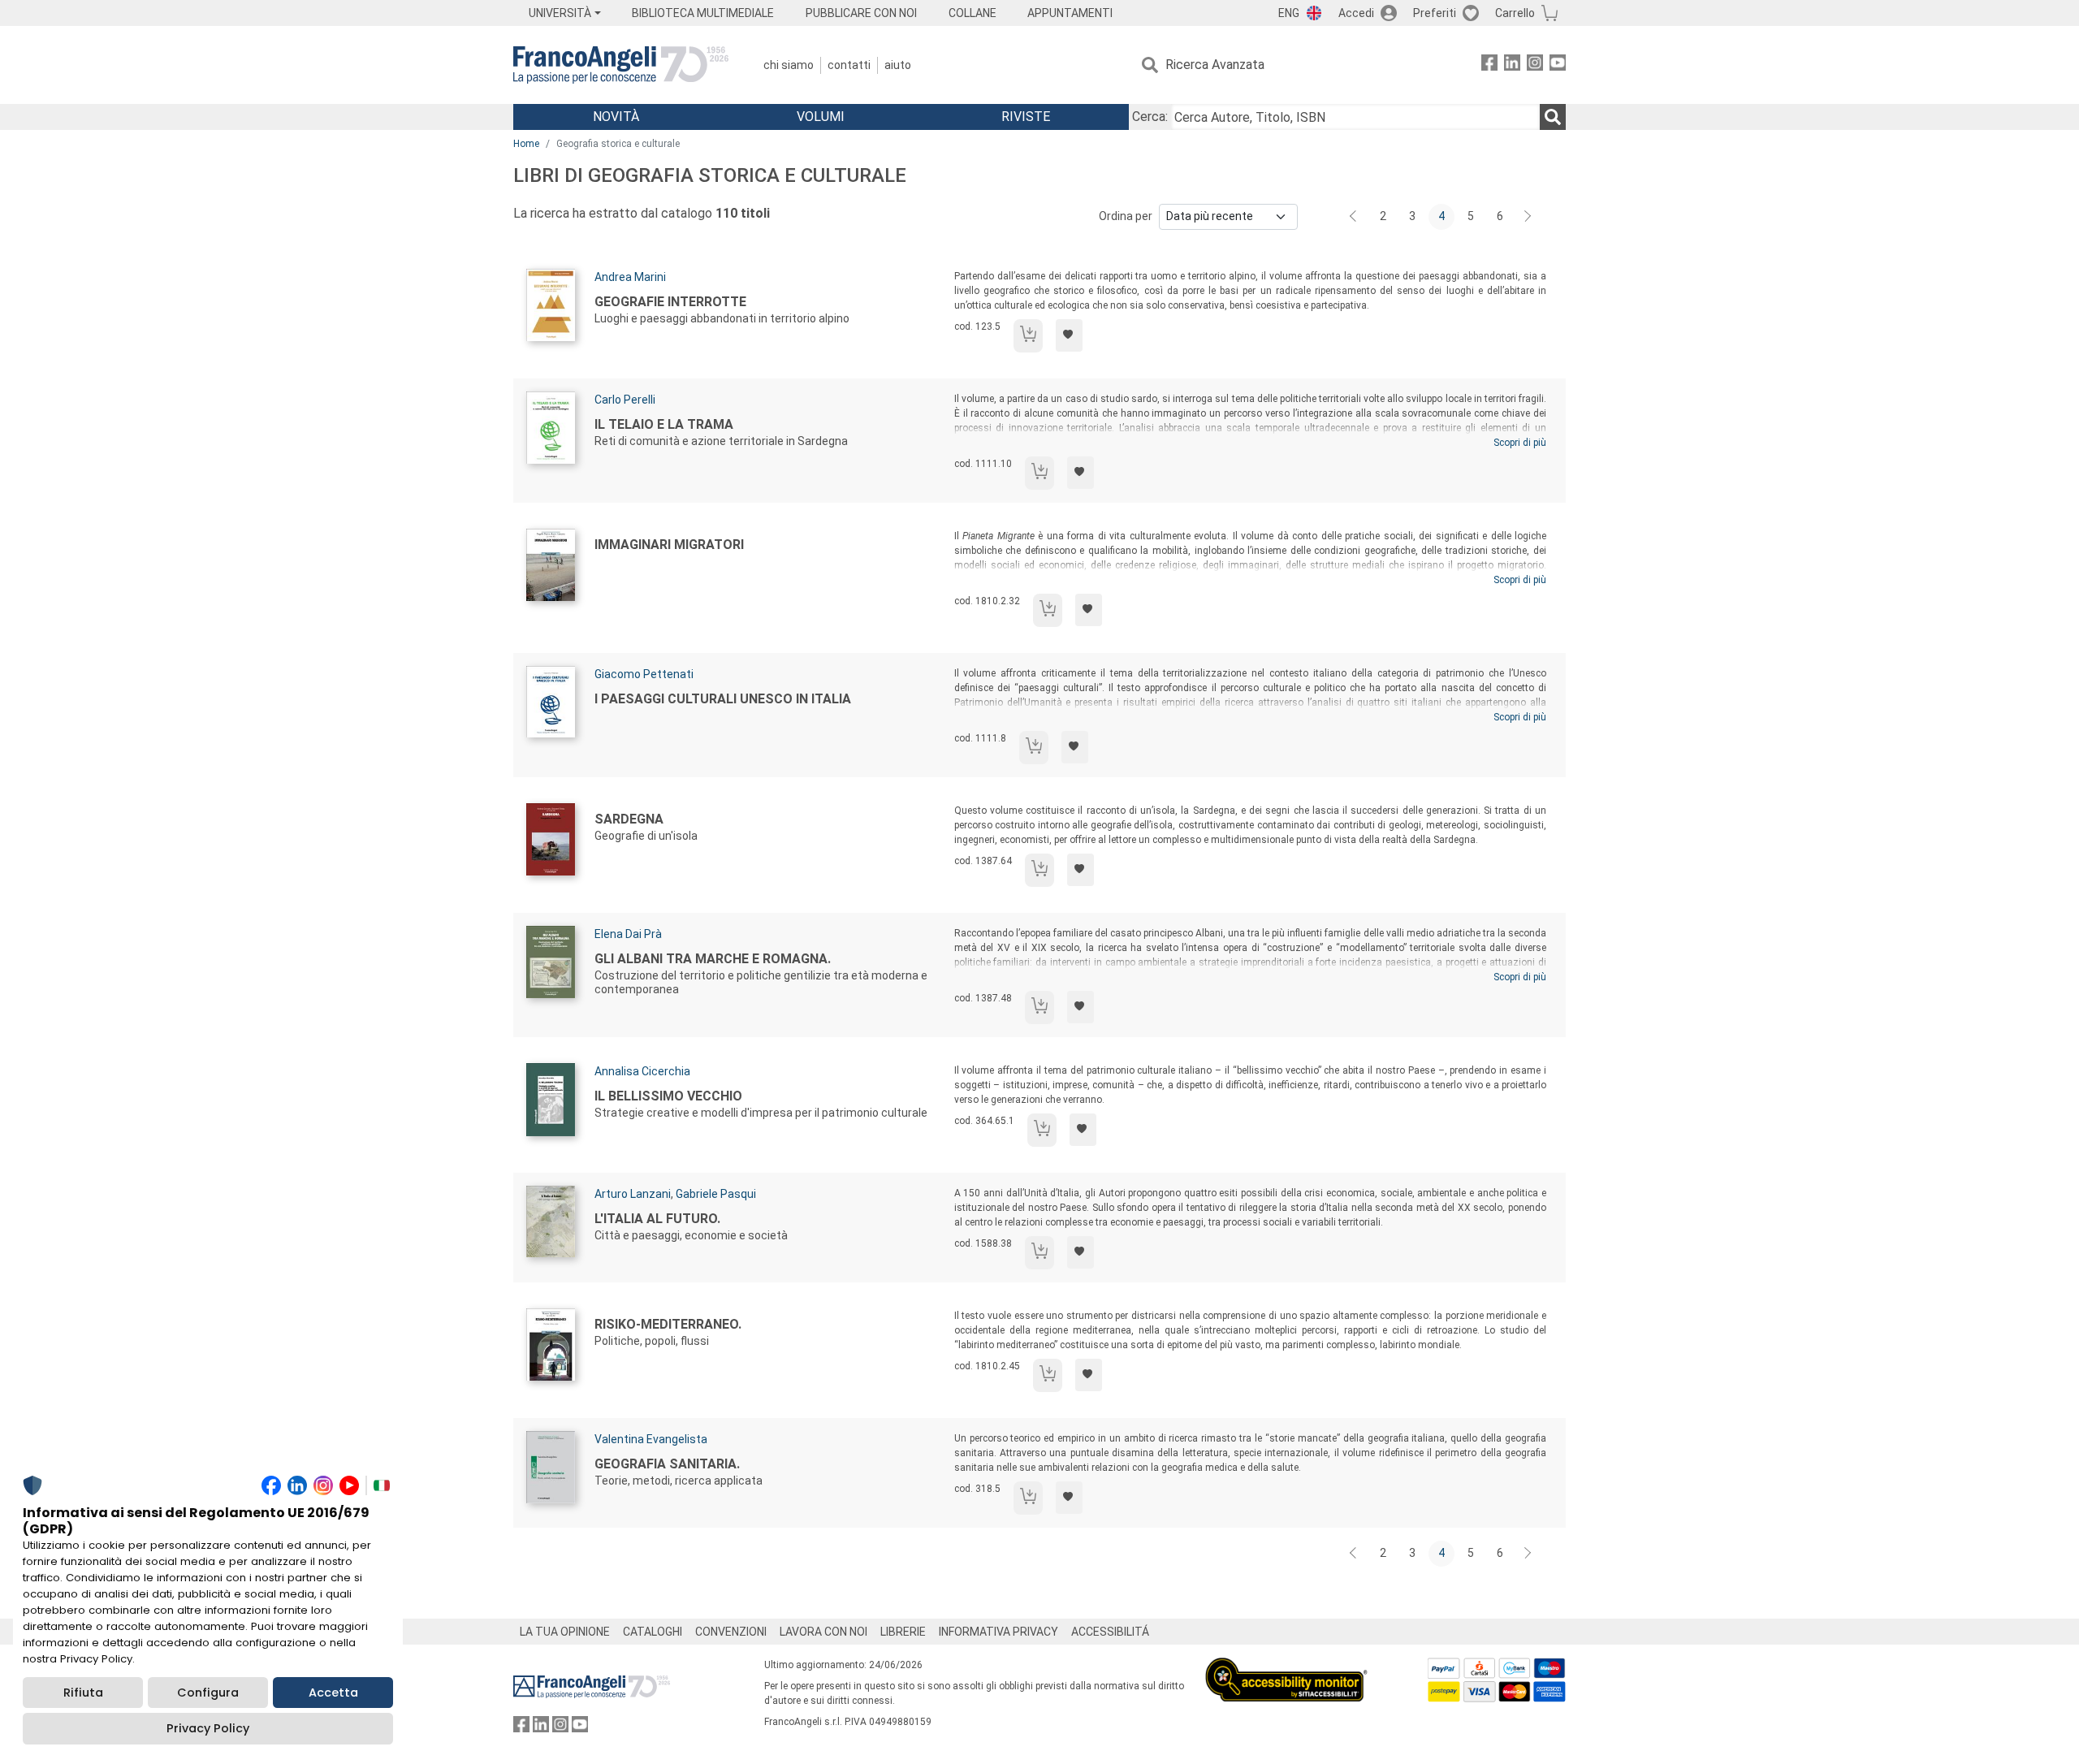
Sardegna (629, 819)
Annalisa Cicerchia (642, 1071)
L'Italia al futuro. (657, 1219)
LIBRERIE (903, 1632)
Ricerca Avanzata (1215, 65)
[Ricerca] (1553, 117)
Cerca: (1150, 117)
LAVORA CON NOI (823, 1632)
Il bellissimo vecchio (668, 1096)
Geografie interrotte (670, 302)
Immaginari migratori (669, 545)
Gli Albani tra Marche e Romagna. (713, 959)
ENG (1289, 13)
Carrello (1515, 13)
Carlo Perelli (625, 400)
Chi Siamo (789, 65)
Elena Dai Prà (628, 934)
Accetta (333, 1693)
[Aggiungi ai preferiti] (1069, 335)
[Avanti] (1528, 217)
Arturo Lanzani (633, 1194)
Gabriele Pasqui (716, 1194)
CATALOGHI (653, 1632)
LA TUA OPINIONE (565, 1632)
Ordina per (1126, 216)
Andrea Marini (630, 277)
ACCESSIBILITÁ (1110, 1632)
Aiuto (898, 65)
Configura (208, 1693)
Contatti (849, 65)
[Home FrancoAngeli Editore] (621, 65)
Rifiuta (83, 1693)
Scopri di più (1520, 443)
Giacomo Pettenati (644, 674)
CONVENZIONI (731, 1632)
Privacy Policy (208, 1728)
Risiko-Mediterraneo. (668, 1324)
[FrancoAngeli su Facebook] (1489, 65)
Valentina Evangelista (651, 1439)
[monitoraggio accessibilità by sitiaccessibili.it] (1286, 1667)
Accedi (1356, 13)
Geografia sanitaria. (667, 1464)
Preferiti (1435, 13)
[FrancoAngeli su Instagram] (1535, 65)
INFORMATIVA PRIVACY (998, 1632)
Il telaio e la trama (664, 424)
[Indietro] (1355, 217)
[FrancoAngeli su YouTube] (1558, 65)
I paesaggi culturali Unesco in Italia (723, 699)
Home (526, 144)
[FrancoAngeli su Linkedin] (1512, 65)
